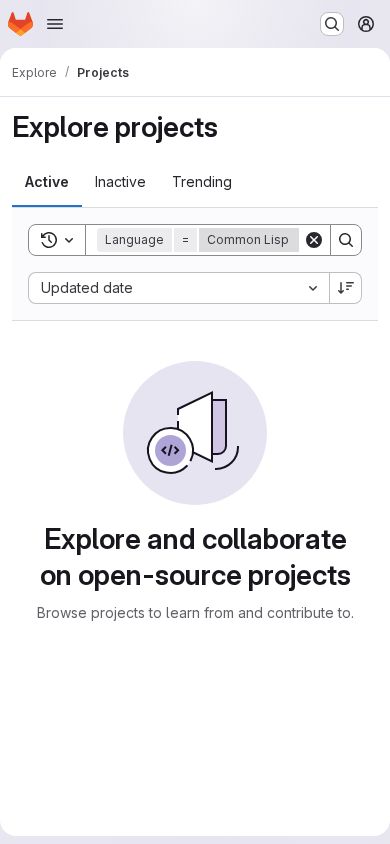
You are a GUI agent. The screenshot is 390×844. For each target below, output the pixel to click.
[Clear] (314, 240)
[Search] (346, 240)
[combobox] (178, 288)
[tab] (47, 182)
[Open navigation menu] (55, 24)
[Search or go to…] (332, 24)
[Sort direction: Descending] (346, 288)
